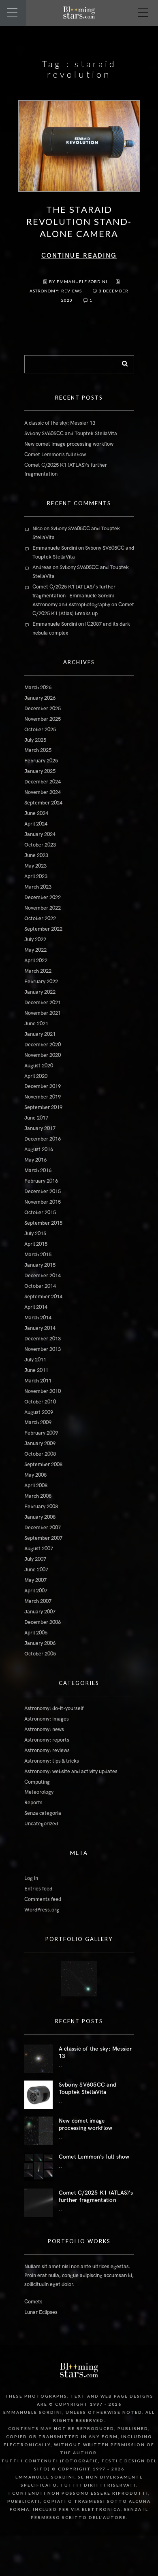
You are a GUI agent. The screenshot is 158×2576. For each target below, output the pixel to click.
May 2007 (35, 1580)
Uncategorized (41, 1824)
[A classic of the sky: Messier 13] (38, 2059)
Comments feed (43, 1899)
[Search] (122, 362)
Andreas (42, 567)
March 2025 (38, 750)
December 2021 (43, 1003)
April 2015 (36, 1244)
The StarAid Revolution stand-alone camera (79, 221)
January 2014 (40, 1328)
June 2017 (36, 1118)
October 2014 (40, 1286)
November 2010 (43, 1391)
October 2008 (40, 1454)
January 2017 (40, 1128)
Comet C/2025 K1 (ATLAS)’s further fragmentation (96, 2196)
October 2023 (40, 845)
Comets (33, 2302)
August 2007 (39, 1549)
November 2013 (43, 1349)
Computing (37, 1782)
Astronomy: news (44, 1729)
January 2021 (40, 1034)
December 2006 (43, 1622)
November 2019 (43, 1097)
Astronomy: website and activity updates (71, 1772)
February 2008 (41, 1507)
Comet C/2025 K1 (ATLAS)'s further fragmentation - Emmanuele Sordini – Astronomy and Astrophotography (75, 596)
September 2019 (43, 1107)
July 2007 (35, 1559)
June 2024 (36, 813)
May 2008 (35, 1475)
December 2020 (43, 1045)
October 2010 (40, 1402)
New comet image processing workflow (69, 444)
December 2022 (43, 897)
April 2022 (36, 961)
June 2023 (36, 855)
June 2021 (36, 1024)
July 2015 (35, 1234)
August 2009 (39, 1412)
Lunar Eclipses (41, 2312)
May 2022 (35, 950)
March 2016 (38, 1171)
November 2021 (43, 1013)
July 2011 (35, 1360)
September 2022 (43, 929)
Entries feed (38, 1889)
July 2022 (35, 940)
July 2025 (35, 740)
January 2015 (40, 1265)
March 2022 (38, 971)
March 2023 (38, 887)
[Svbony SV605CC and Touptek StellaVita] (38, 2095)
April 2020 (36, 1076)
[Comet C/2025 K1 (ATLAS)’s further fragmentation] (38, 2203)
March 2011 (38, 1381)
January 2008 (40, 1517)
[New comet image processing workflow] (38, 2131)
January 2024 (40, 834)
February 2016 (41, 1181)
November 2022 (43, 908)
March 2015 (38, 1255)
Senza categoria (43, 1813)
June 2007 (36, 1570)
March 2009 (38, 1422)
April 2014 (36, 1307)
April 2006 (36, 1633)
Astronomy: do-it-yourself (54, 1708)
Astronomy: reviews (56, 291)
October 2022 (40, 919)
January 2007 (40, 1612)
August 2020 (39, 1066)
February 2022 (41, 982)
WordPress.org (42, 1910)
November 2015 (43, 1202)
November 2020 (43, 1055)
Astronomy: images (47, 1719)
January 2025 (40, 771)
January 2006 (40, 1643)
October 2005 (40, 1654)
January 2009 (40, 1444)
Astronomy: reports (47, 1740)
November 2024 (43, 792)
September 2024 (43, 803)
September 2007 (43, 1538)
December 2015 (43, 1192)
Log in (31, 1878)
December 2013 (43, 1339)
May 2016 (35, 1160)
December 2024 (43, 782)
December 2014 (43, 1276)
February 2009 (41, 1433)
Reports (33, 1803)
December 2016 (43, 1139)
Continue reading (79, 256)
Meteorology (39, 1792)
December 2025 (43, 709)
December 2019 (43, 1086)
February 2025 (41, 761)
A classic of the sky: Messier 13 (60, 423)
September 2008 (43, 1465)
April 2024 (36, 824)
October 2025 (40, 730)
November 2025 (43, 719)
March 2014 (38, 1318)
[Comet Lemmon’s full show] (38, 2167)
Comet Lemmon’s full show (55, 455)
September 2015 (43, 1223)
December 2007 (43, 1528)
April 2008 (36, 1486)
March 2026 (38, 688)
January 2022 (40, 992)
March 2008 (38, 1496)
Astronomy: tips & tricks (52, 1761)
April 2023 (36, 876)
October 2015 (40, 1213)
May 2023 (35, 866)
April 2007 (36, 1591)
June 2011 (36, 1370)
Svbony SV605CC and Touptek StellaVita (71, 434)
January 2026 (40, 698)
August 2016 (39, 1149)
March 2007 (38, 1601)
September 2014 (43, 1297)
